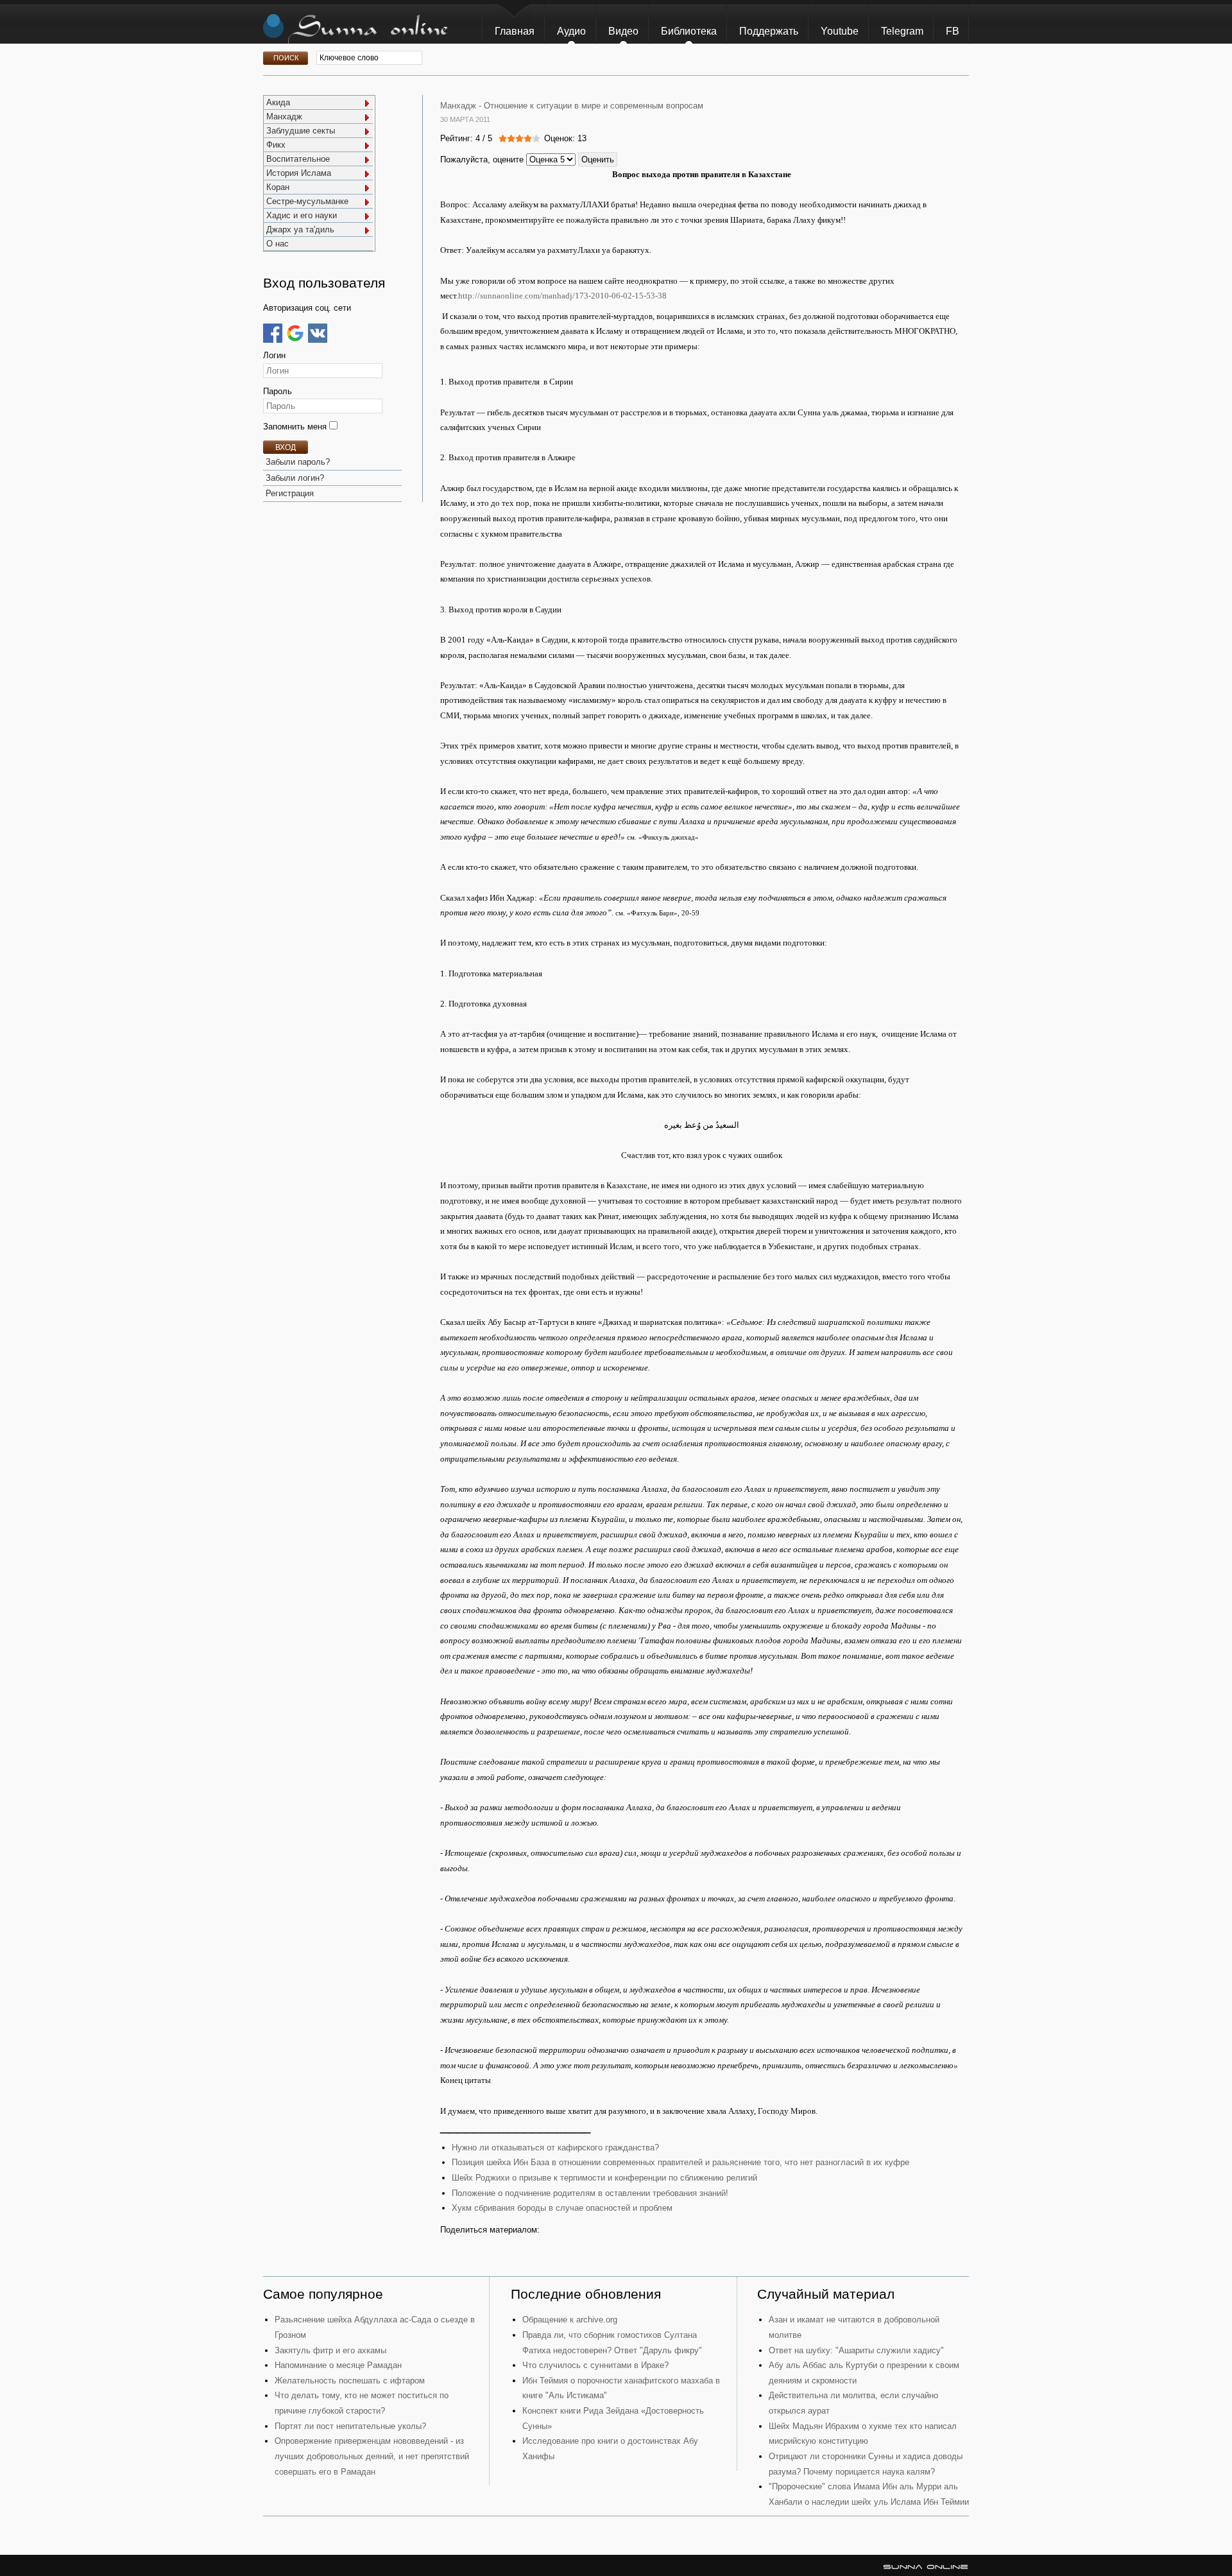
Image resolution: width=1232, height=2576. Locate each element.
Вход (286, 447)
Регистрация (290, 493)
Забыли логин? (295, 478)
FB (953, 31)
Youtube (840, 31)
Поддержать (769, 31)
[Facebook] (273, 333)
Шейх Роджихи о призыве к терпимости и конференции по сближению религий (604, 2178)
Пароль (278, 391)
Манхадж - (461, 106)
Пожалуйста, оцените (482, 160)
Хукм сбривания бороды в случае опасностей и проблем (562, 2208)
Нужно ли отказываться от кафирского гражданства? (555, 2148)
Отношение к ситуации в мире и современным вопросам (594, 106)
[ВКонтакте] (318, 333)
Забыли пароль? (298, 462)
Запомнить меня (296, 427)
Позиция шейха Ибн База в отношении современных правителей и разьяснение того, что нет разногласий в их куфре (680, 2162)
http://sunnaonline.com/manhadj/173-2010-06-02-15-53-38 (562, 296)
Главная (515, 31)
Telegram (902, 31)
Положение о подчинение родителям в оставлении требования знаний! (590, 2193)
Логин (274, 355)
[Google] (295, 333)
